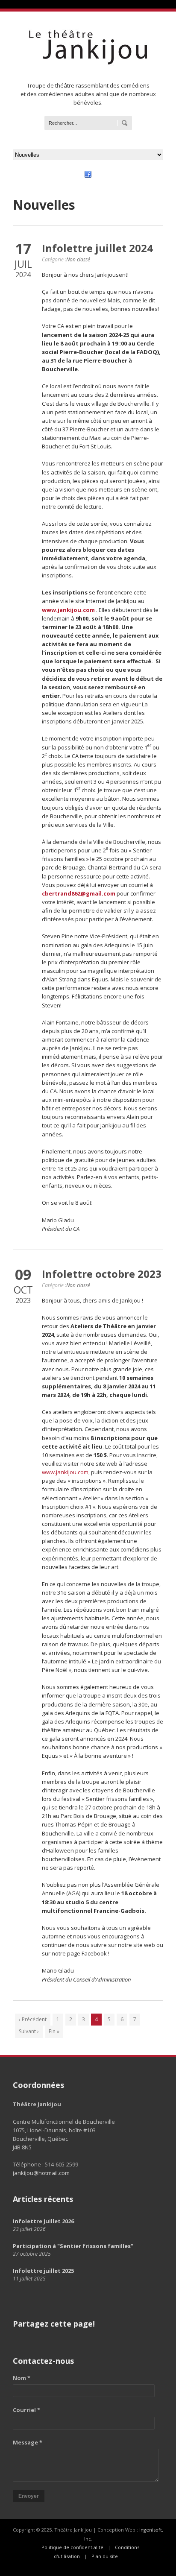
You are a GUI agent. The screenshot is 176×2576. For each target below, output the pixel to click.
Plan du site (105, 2556)
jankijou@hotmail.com (41, 2173)
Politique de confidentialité (72, 2547)
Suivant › (29, 2031)
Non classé (78, 259)
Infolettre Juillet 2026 (43, 2221)
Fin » (54, 2031)
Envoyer (29, 2496)
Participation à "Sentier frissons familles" (73, 2246)
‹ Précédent (33, 2019)
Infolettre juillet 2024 (97, 248)
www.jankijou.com (65, 1472)
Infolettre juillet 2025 (43, 2271)
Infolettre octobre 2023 (102, 1274)
